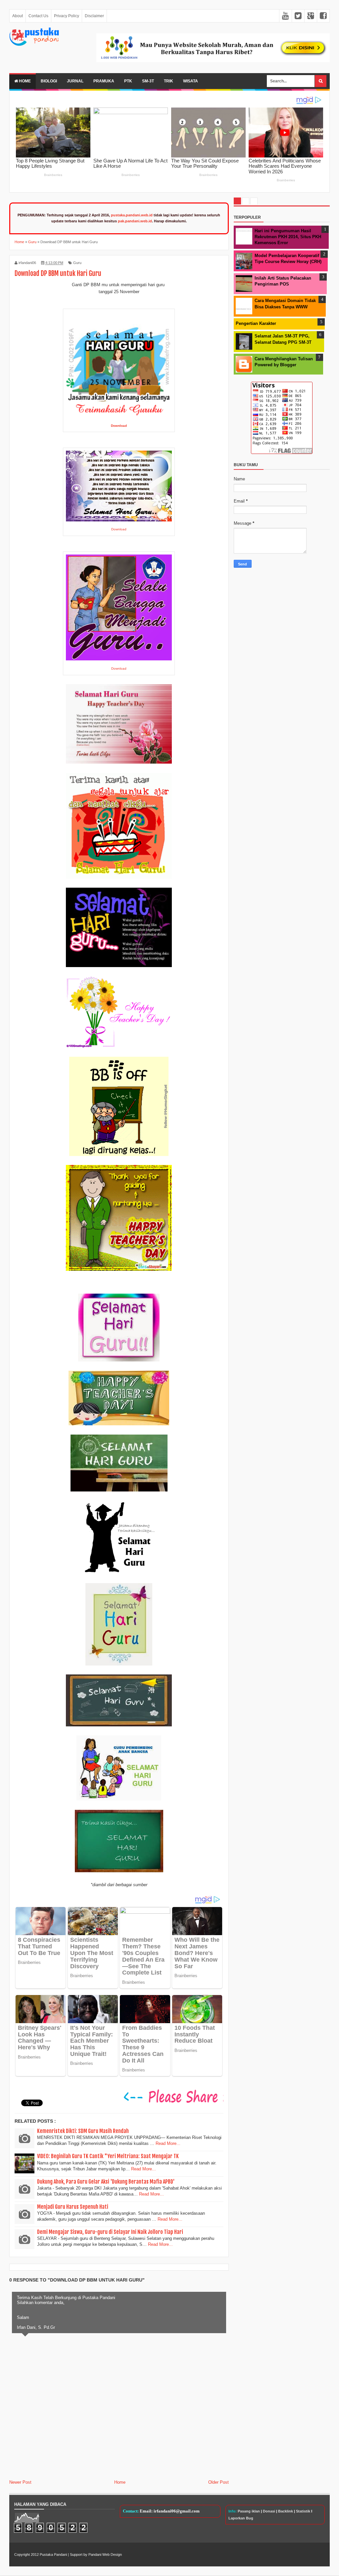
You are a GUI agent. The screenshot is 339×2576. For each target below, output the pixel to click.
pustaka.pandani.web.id (132, 215)
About (18, 16)
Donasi (269, 2511)
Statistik (303, 2511)
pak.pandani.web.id (135, 221)
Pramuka (104, 81)
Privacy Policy (67, 16)
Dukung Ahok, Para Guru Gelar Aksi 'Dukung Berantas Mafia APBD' (106, 2182)
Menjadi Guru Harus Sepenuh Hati (73, 2207)
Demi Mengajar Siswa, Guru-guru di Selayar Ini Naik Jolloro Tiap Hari (110, 2232)
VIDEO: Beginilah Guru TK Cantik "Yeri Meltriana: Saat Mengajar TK (108, 2156)
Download (119, 529)
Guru (77, 263)
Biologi (49, 81)
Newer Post (20, 2482)
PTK (128, 81)
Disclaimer (94, 16)
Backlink (286, 2511)
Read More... (168, 2143)
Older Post (218, 2482)
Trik (169, 81)
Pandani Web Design (105, 2554)
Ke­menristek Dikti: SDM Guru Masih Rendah (83, 2131)
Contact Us (38, 16)
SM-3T (148, 81)
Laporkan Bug (241, 2518)
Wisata (191, 81)
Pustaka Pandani (53, 2554)
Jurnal (75, 81)
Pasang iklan (249, 2511)
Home (24, 81)
